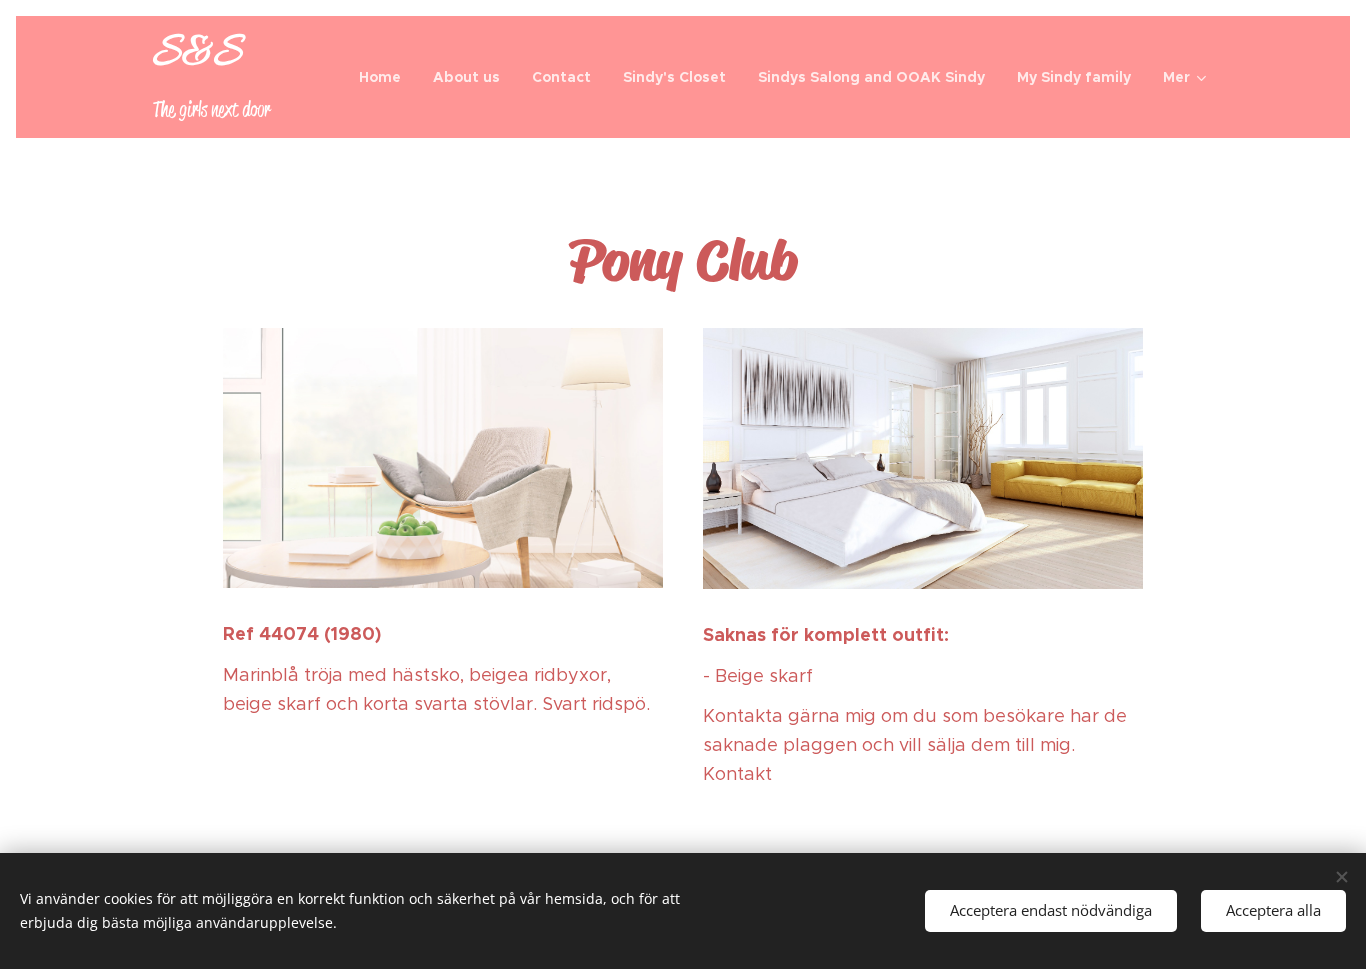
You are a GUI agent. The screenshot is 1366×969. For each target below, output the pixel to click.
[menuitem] (385, 77)
